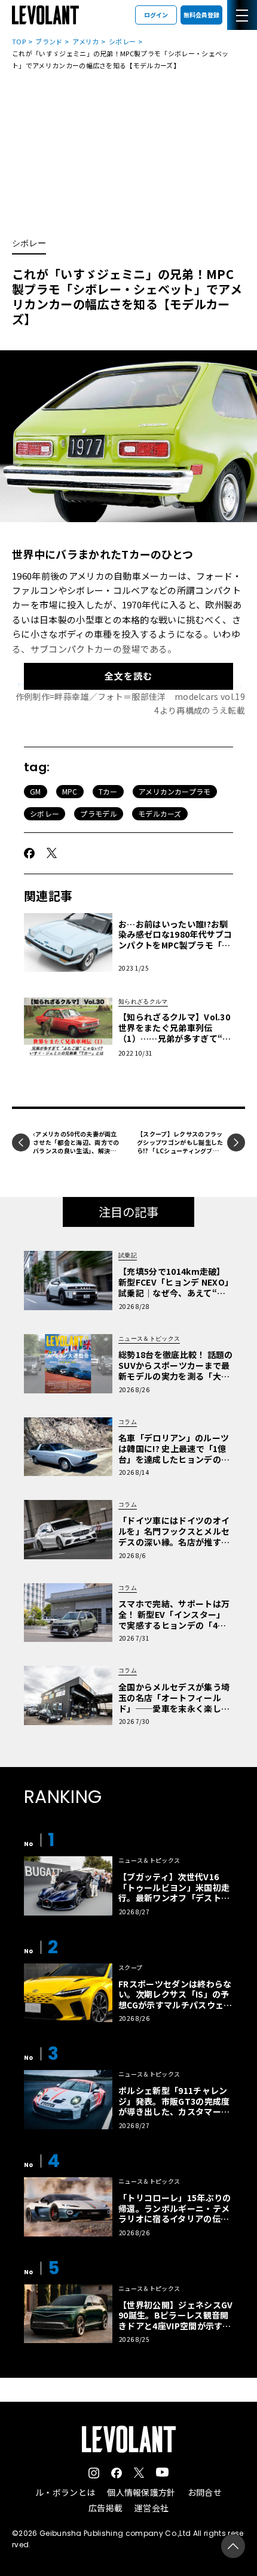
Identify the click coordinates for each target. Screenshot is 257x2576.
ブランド (49, 41)
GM (36, 791)
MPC (70, 791)
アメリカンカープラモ (175, 791)
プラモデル (99, 813)
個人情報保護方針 (141, 2492)
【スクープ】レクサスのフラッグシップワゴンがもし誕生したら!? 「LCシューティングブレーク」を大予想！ (180, 1146)
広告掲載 (105, 2508)
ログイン (156, 15)
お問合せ (205, 2492)
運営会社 (152, 2508)
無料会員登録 (201, 15)
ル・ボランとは (65, 2492)
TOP (19, 41)
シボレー (122, 41)
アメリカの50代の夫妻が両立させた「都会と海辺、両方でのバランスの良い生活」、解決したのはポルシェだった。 (76, 1146)
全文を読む (128, 676)
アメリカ (85, 41)
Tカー (108, 791)
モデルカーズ (160, 813)
